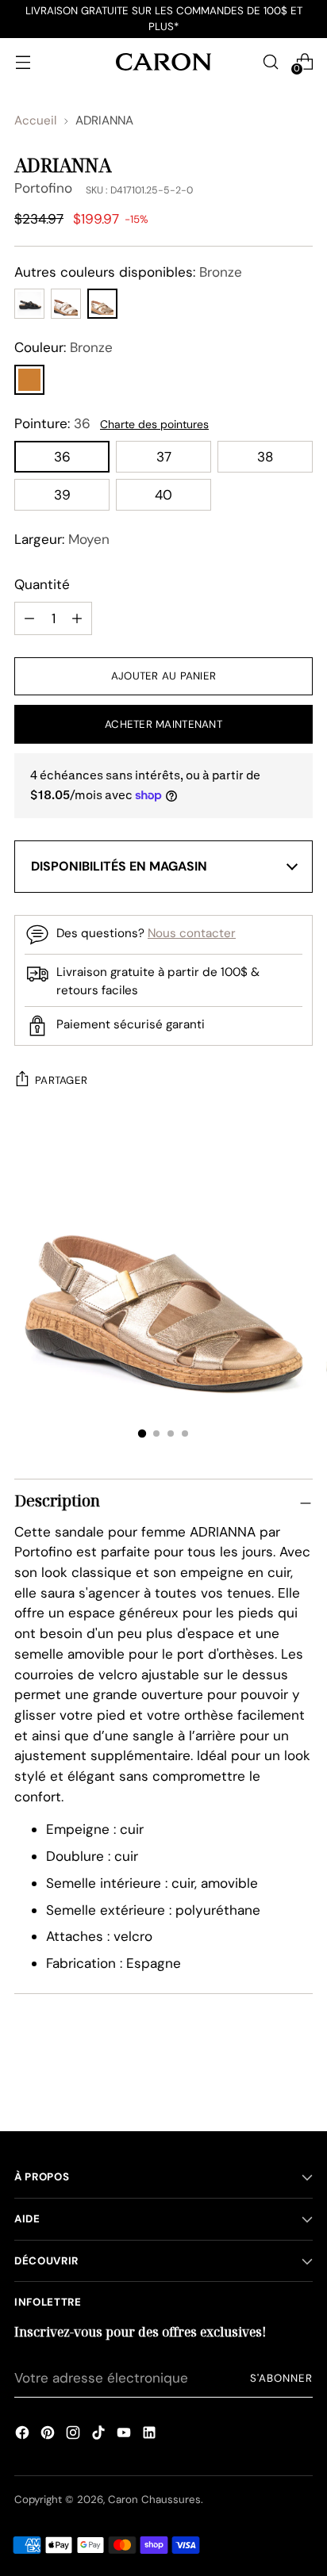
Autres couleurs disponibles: (128, 272)
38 (265, 457)
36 (62, 457)
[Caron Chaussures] (163, 61)
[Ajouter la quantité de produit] (29, 618)
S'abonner (281, 2378)
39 (62, 495)
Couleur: (63, 347)
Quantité (42, 584)
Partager (61, 1080)
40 (163, 495)
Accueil (35, 121)
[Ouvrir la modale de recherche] (270, 61)
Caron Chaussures (154, 2499)
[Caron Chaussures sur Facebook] (22, 2435)
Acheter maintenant (163, 724)
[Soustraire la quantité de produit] (77, 618)
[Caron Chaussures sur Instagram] (73, 2435)
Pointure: (52, 423)
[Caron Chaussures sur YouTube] (124, 2435)
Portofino (43, 188)
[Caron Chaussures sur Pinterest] (48, 2435)
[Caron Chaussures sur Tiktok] (98, 2435)
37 (164, 457)
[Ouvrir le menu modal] (23, 61)
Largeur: (62, 539)
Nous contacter (192, 933)
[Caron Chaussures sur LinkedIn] (149, 2435)
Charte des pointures (154, 424)
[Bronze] (29, 380)
